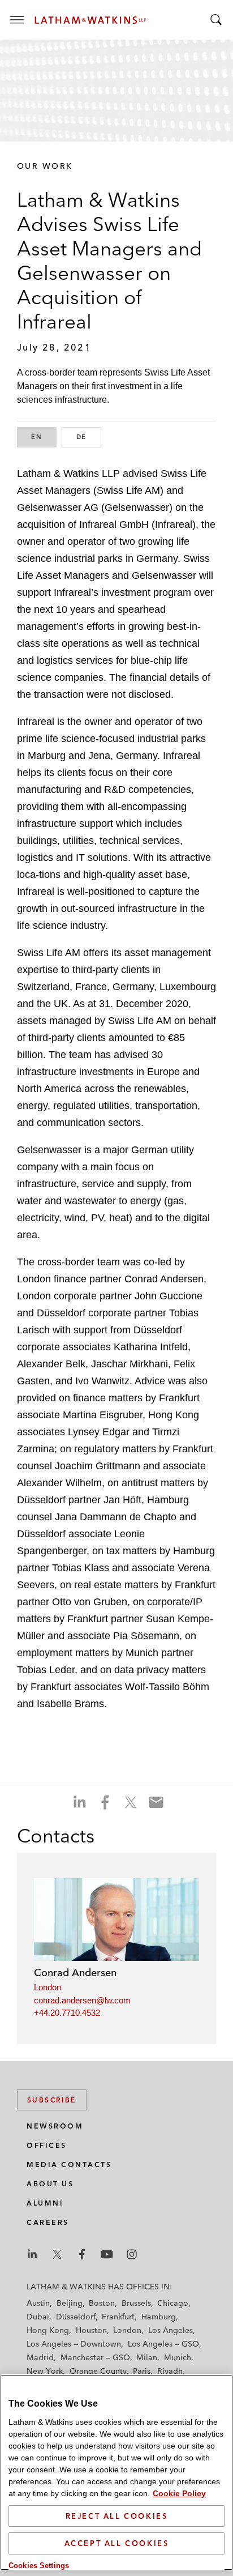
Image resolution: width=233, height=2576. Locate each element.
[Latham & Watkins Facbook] (82, 2254)
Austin (38, 2303)
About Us (50, 2184)
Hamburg (159, 2317)
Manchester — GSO (95, 2357)
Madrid (40, 2357)
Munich (178, 2357)
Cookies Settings (39, 2566)
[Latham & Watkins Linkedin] (32, 2254)
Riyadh (170, 2371)
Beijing (70, 2303)
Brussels (136, 2303)
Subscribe (52, 2100)
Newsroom (55, 2126)
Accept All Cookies (117, 2543)
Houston (91, 2330)
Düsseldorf (76, 2317)
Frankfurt (118, 2317)
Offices (47, 2145)
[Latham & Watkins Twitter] (57, 2254)
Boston (102, 2303)
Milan (147, 2357)
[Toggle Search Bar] (216, 20)
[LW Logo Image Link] (90, 20)
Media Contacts (69, 2165)
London (48, 1987)
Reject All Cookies (117, 2516)
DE (89, 437)
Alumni (45, 2203)
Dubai (38, 2317)
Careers (48, 2222)
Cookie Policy (179, 2493)
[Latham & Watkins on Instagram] (132, 2254)
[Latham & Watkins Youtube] (107, 2254)
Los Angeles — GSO (163, 2344)
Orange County (98, 2371)
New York (45, 2371)
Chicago (173, 2303)
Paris (142, 2371)
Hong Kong (48, 2330)
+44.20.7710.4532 (67, 2013)
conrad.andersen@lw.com (82, 2000)
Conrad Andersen (75, 1972)
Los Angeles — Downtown (74, 2344)
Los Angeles (171, 2330)
